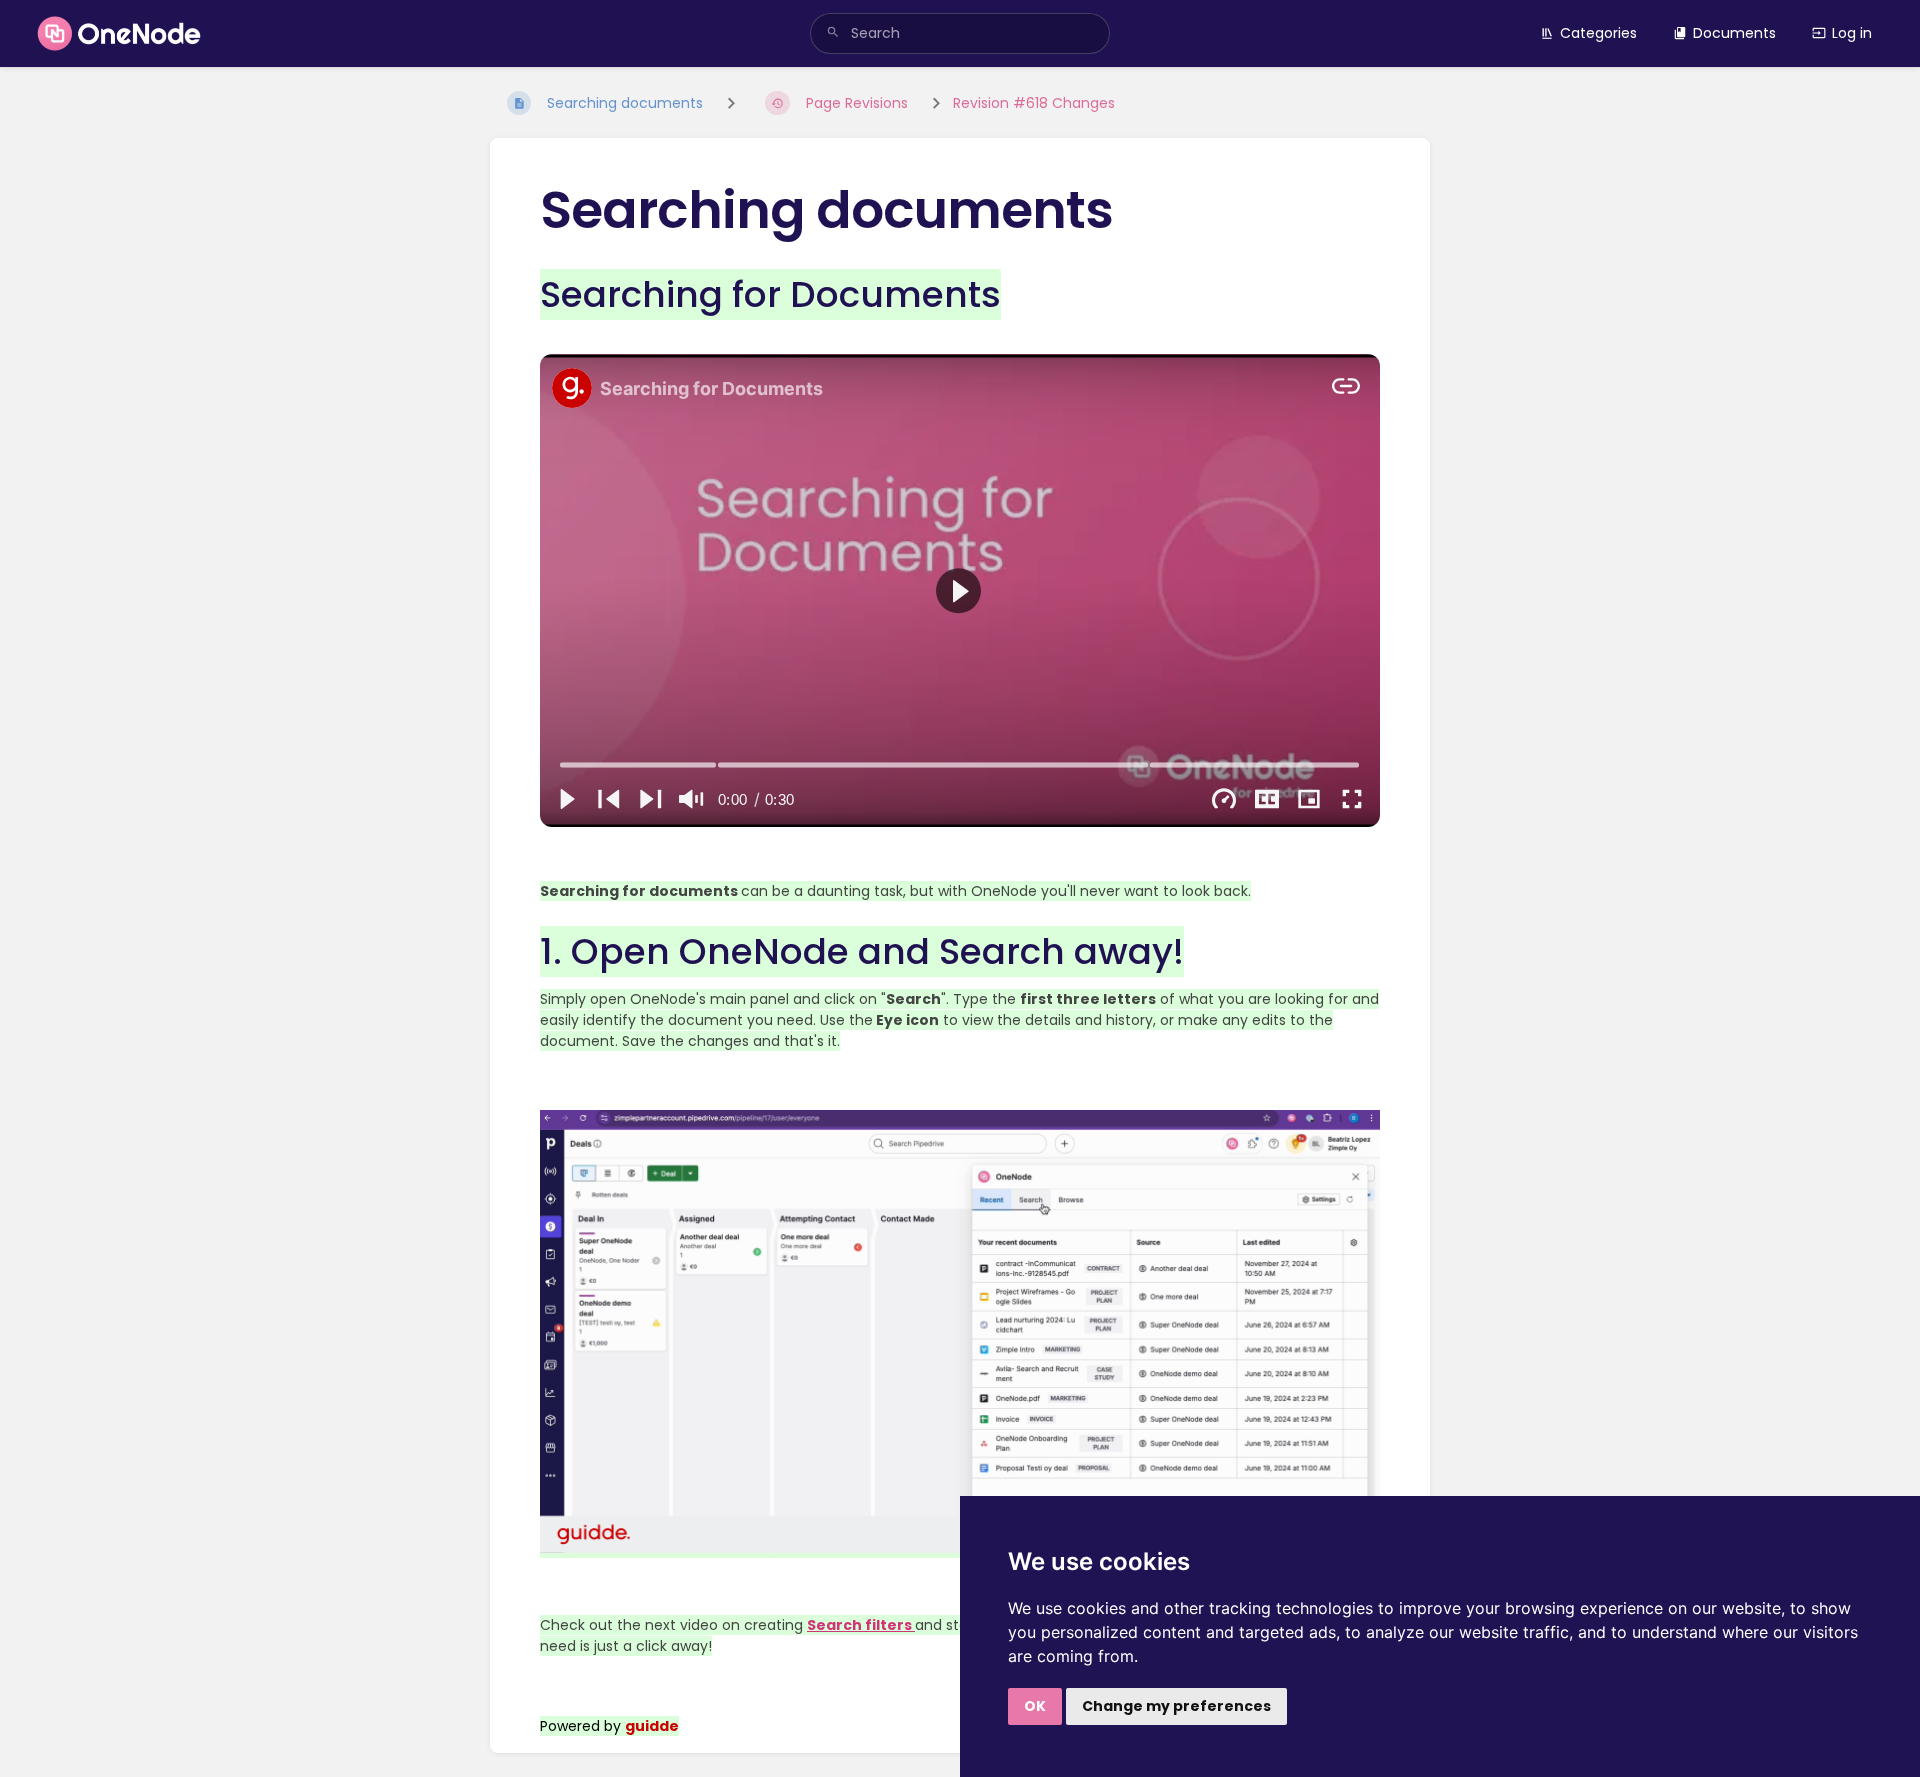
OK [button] (1035, 1706)
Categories (1598, 33)
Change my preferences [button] (1176, 1706)
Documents (1734, 33)
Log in (1852, 33)
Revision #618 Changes (1034, 103)
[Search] (833, 33)
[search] (960, 33)
